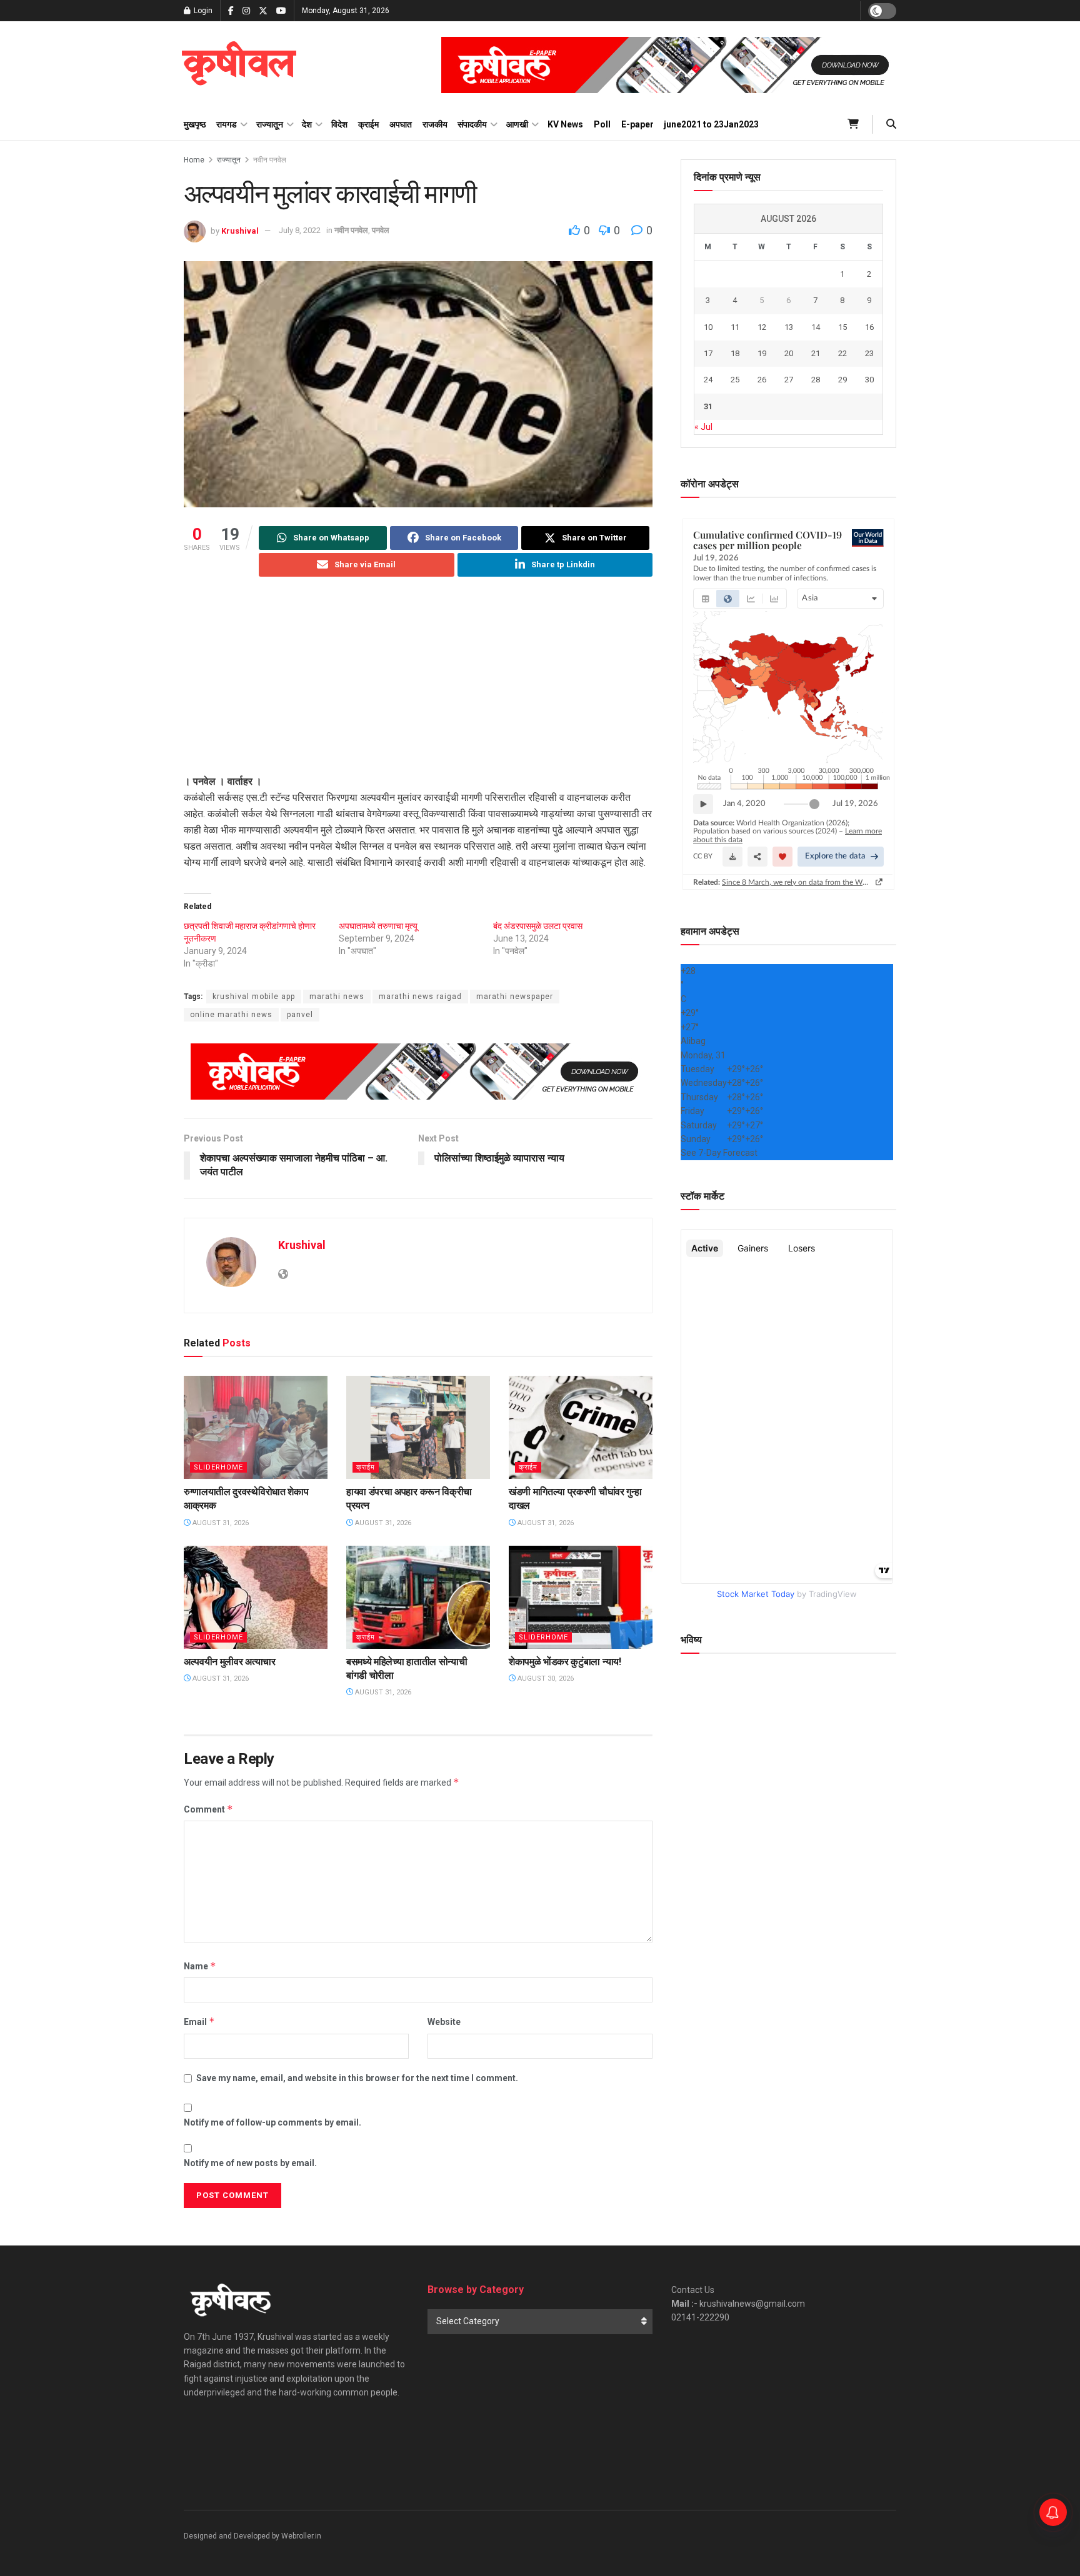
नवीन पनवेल (270, 160)
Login (202, 11)
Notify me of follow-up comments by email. (272, 2122)
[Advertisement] (418, 686)
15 (842, 327)
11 (735, 327)
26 (762, 380)
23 (869, 353)
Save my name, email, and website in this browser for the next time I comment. (357, 2078)
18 (735, 353)
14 (816, 327)
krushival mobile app (254, 997)
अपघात (401, 124)
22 (842, 353)
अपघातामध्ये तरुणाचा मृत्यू (378, 926)
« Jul (703, 427)
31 (708, 406)
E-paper (637, 124)
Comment (208, 1809)
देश (307, 124)
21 (816, 353)
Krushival (240, 230)
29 (842, 380)
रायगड (227, 124)
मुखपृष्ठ (195, 124)
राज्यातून (270, 124)
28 (816, 380)
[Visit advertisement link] (669, 65)
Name (200, 1966)
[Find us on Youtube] (281, 11)
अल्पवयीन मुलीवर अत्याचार (230, 1662)
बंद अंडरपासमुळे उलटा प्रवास (538, 926)
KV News (565, 124)
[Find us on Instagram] (246, 11)
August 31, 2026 (220, 1523)
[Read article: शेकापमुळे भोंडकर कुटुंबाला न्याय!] (581, 1597)
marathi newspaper (515, 997)
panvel (300, 1015)
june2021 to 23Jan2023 (711, 124)
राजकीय (435, 124)
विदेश (339, 124)
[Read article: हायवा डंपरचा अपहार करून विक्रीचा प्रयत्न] (418, 1427)
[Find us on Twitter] (263, 11)
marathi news (337, 997)
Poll (602, 124)
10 (708, 327)
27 (789, 380)
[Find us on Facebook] (231, 11)
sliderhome (218, 1467)
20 (789, 353)
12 (762, 327)
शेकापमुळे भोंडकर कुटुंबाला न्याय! (565, 1662)
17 (708, 353)
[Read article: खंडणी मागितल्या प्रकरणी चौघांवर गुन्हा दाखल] (581, 1427)
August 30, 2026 (545, 1678)
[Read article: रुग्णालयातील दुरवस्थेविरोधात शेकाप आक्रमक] (256, 1427)
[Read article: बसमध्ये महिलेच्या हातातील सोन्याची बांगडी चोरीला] (418, 1597)
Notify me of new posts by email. (250, 2163)
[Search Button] (891, 124)
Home (194, 160)
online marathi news (231, 1015)
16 (869, 327)
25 (735, 380)
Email (199, 2022)
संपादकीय (472, 124)
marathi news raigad (420, 997)
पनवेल (381, 230)
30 (869, 380)
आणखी (517, 124)
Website (444, 2022)
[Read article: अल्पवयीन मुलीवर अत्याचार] (256, 1597)
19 (762, 353)
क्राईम (368, 124)
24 (708, 380)
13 (789, 327)
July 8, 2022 (300, 230)
